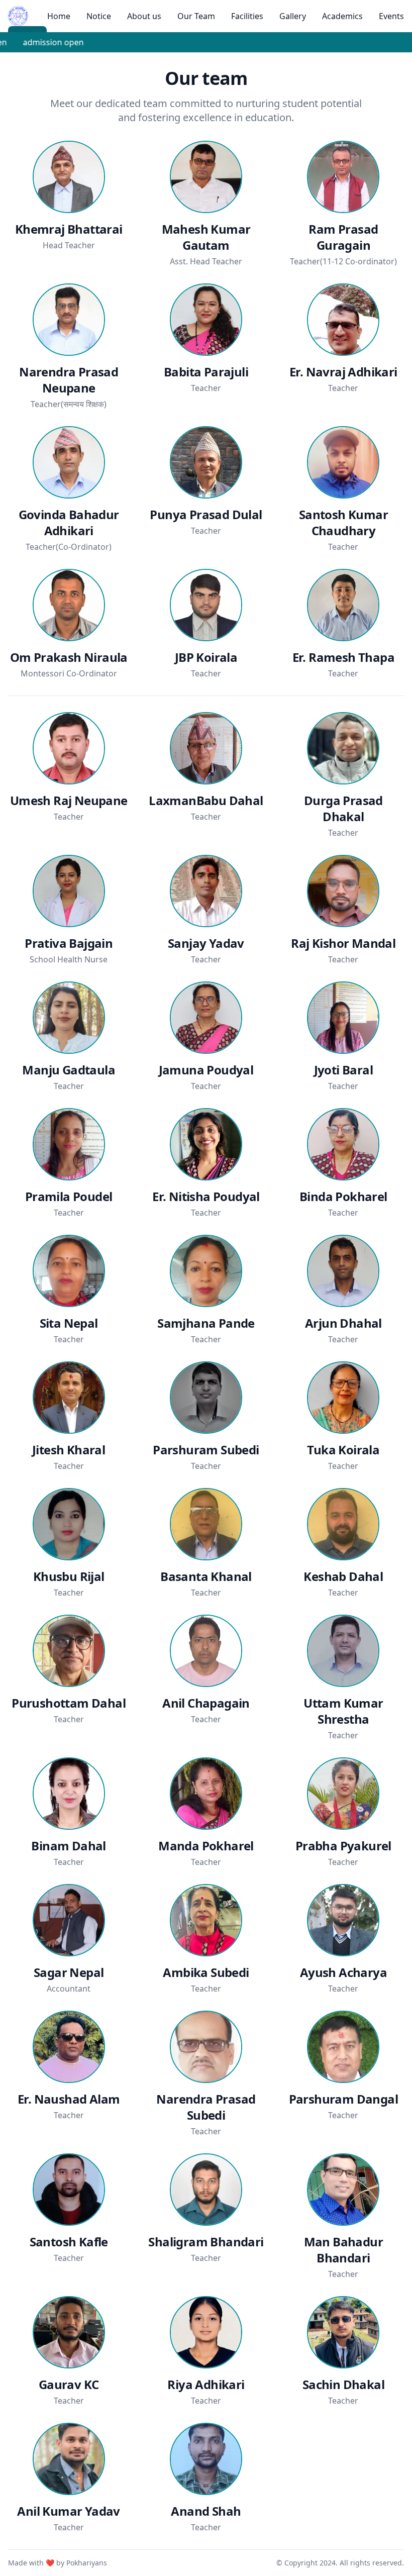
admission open (49, 42)
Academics (342, 16)
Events (391, 16)
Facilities (247, 16)
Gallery (293, 16)
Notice (99, 16)
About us (144, 16)
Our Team (196, 16)
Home (59, 16)
